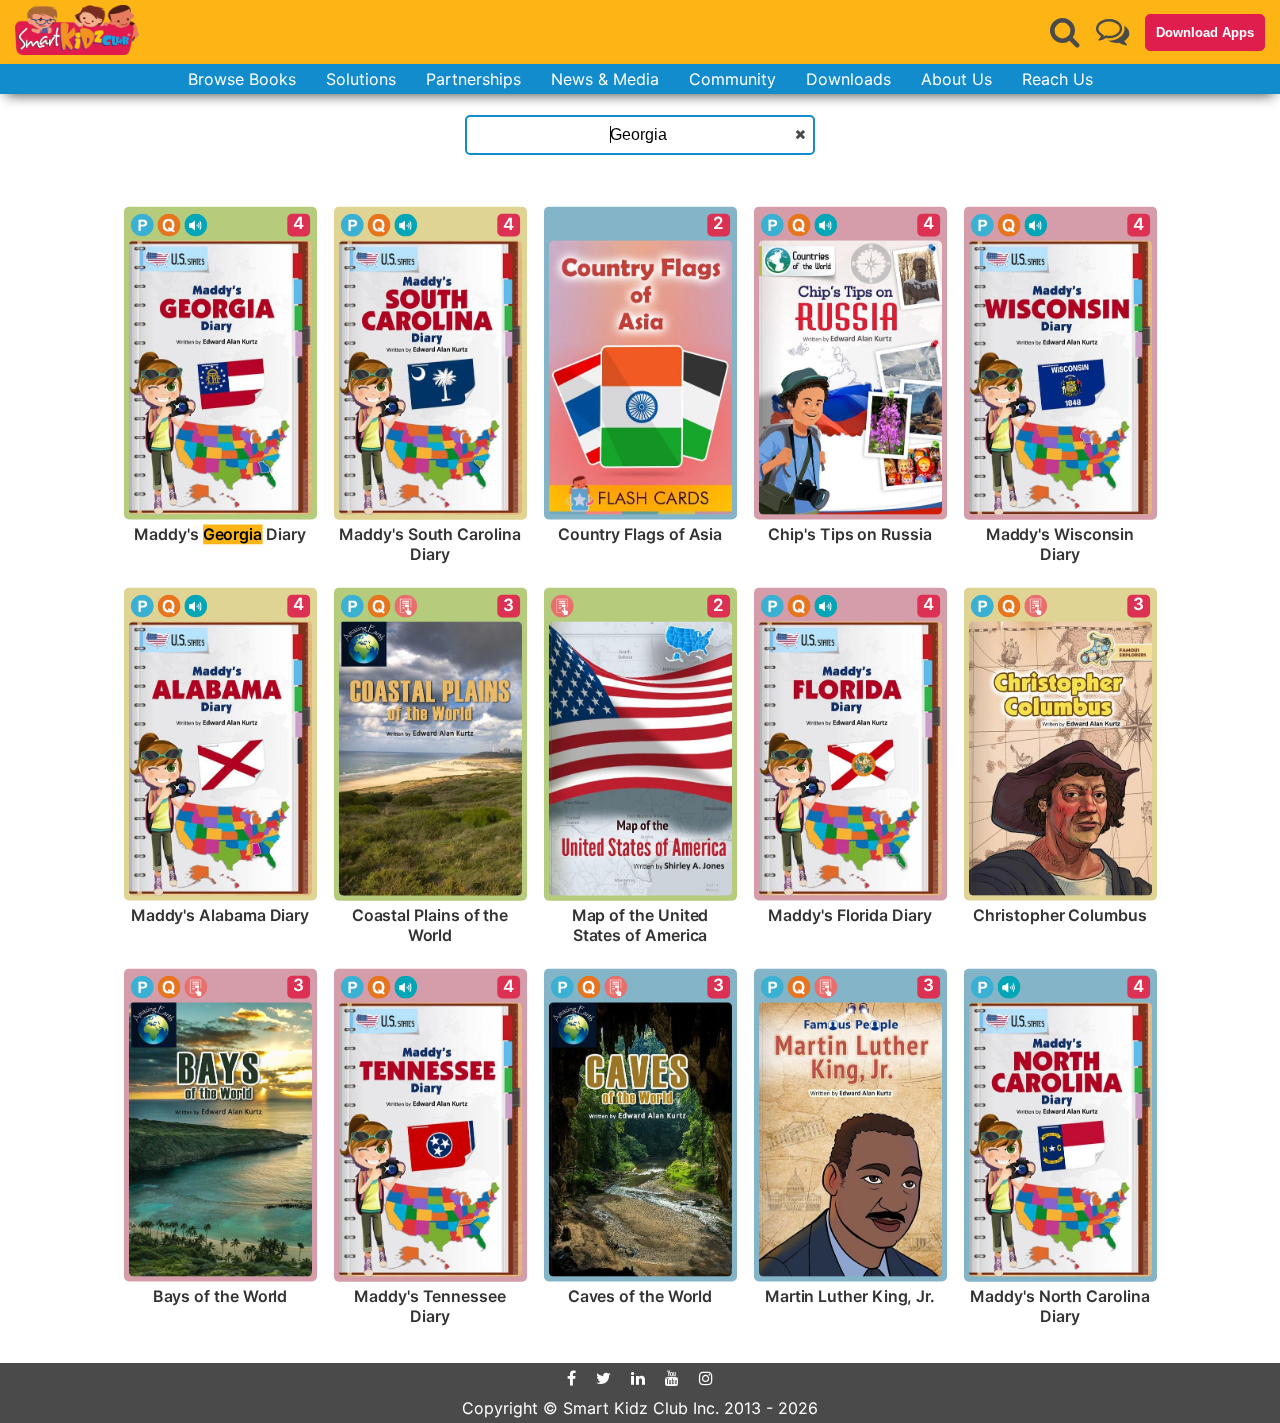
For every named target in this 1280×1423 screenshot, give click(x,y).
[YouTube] (672, 1378)
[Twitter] (603, 1378)
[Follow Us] (1112, 31)
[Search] (1065, 32)
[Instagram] (706, 1378)
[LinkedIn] (638, 1378)
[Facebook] (571, 1378)
